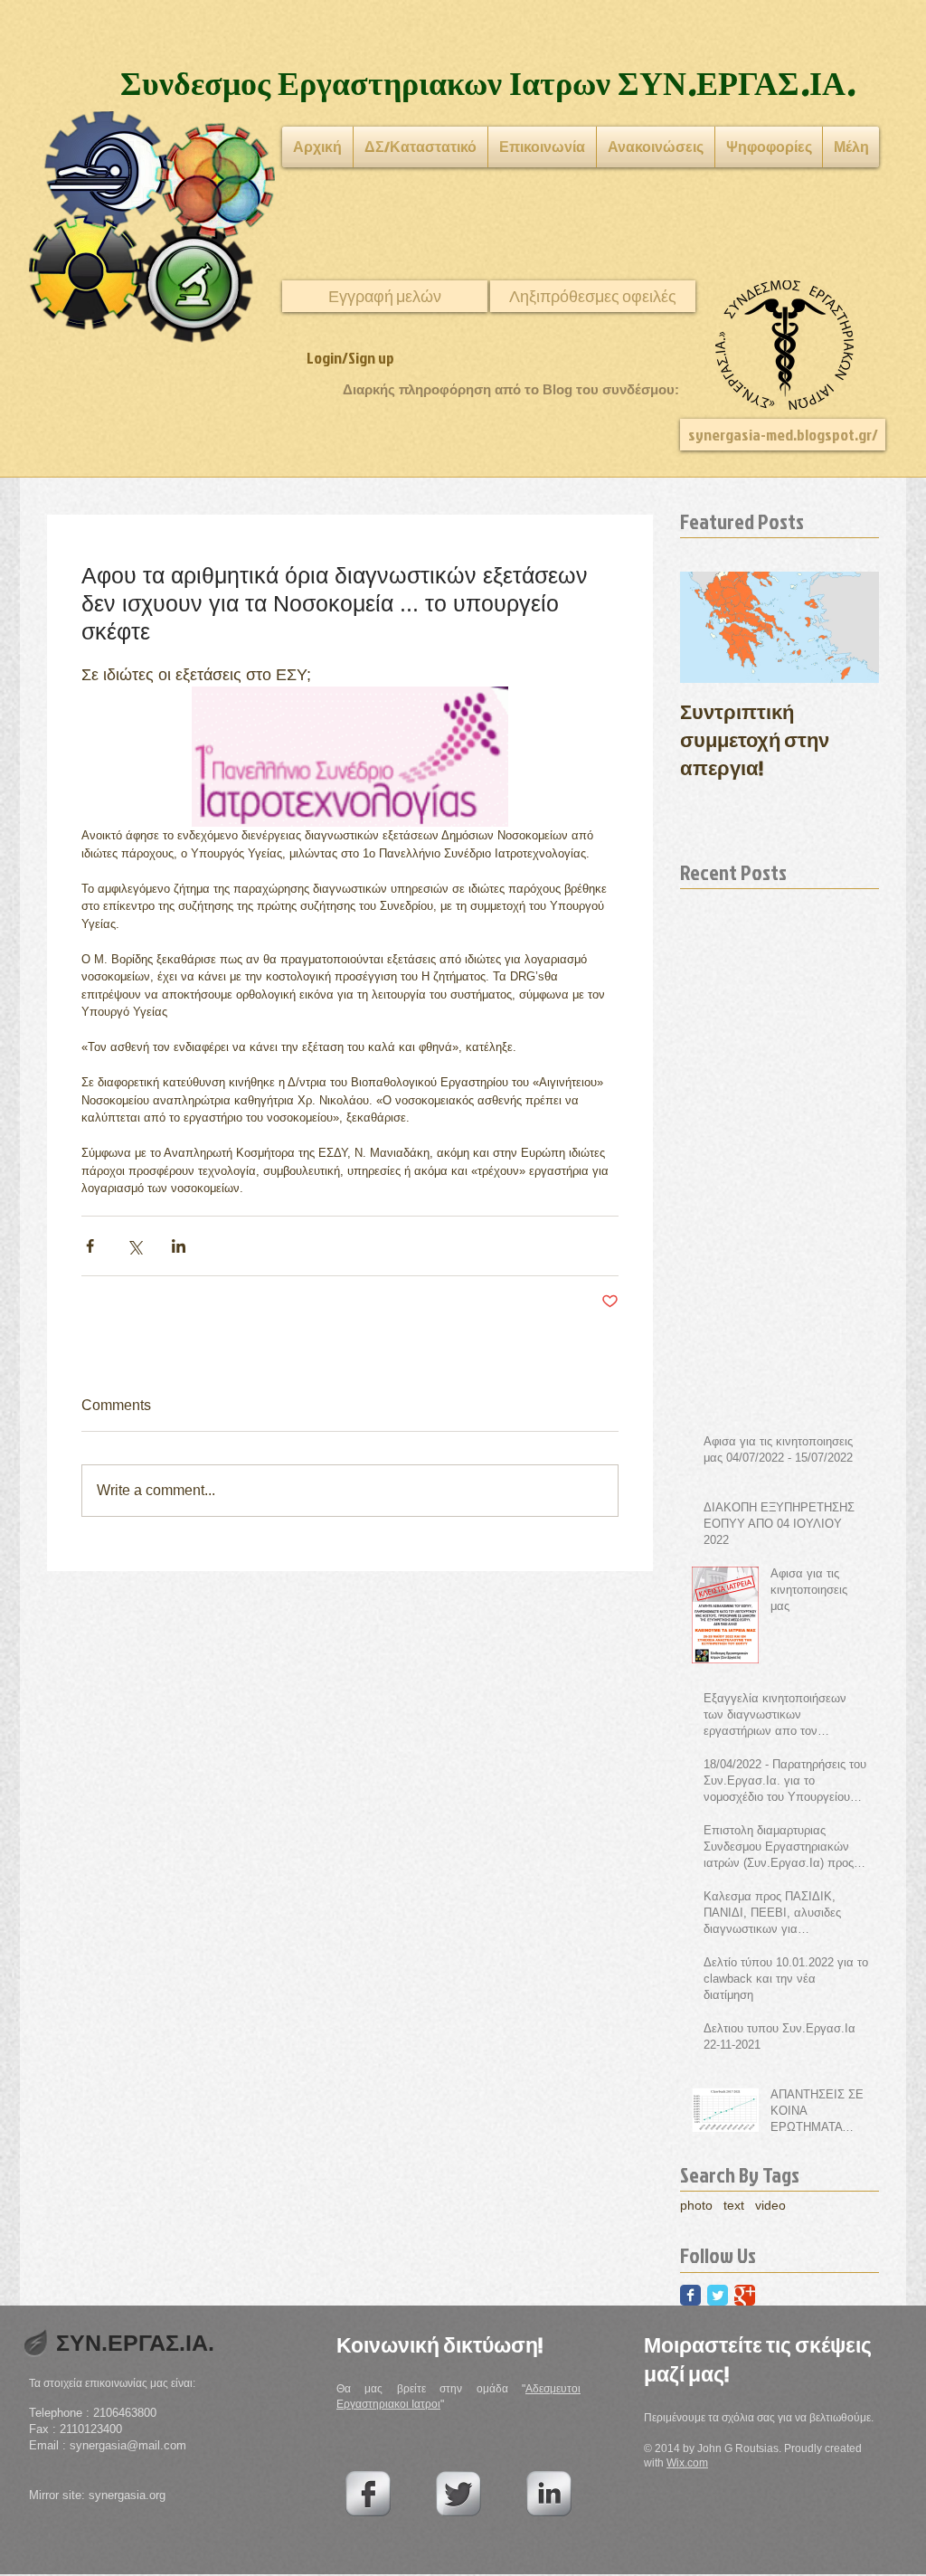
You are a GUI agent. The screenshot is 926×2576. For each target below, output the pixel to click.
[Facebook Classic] (690, 2295)
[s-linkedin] (549, 2494)
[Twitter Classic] (718, 2295)
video (770, 2205)
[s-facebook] (368, 2494)
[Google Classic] (745, 2295)
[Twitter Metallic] (458, 2494)
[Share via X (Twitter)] (134, 1246)
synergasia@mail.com (128, 2445)
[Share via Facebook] (90, 1246)
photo (696, 2205)
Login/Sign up (350, 358)
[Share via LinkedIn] (179, 1246)
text (734, 2205)
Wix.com (687, 2463)
